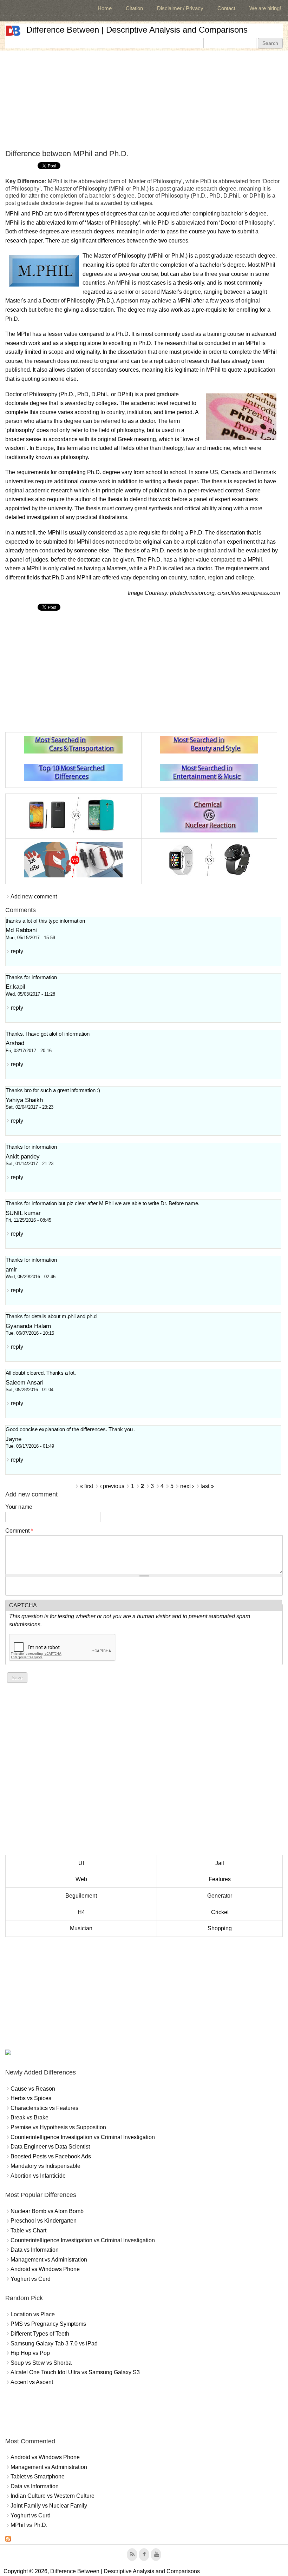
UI (81, 1863)
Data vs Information (35, 2250)
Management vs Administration (49, 2260)
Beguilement (81, 1896)
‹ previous (112, 1486)
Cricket (220, 1912)
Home (105, 8)
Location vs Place (33, 2314)
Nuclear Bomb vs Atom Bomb (47, 2211)
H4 (81, 1912)
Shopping (220, 1928)
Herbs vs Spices (31, 2098)
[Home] (13, 31)
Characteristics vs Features (44, 2108)
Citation (134, 8)
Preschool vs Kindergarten (44, 2221)
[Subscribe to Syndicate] (8, 2540)
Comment (19, 1531)
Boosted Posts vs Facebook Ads (51, 2156)
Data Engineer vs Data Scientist (50, 2147)
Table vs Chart (28, 2230)
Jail (220, 1863)
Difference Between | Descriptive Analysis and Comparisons (137, 30)
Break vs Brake (30, 2117)
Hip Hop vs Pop (30, 2353)
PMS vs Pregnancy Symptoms (48, 2324)
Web (81, 1879)
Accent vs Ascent (32, 2382)
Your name (19, 1507)
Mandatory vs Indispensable (45, 2166)
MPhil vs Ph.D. (29, 2525)
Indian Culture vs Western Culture (53, 2496)
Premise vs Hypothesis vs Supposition (58, 2127)
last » (207, 1486)
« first (86, 1486)
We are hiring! (265, 8)
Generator (220, 1896)
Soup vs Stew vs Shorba (41, 2363)
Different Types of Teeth (40, 2334)
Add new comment (34, 897)
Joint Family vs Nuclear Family (49, 2506)
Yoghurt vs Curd (31, 2279)
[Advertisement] (144, 100)
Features (220, 1879)
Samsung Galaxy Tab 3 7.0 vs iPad (54, 2343)
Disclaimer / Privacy (180, 8)
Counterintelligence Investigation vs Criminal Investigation (83, 2137)
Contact (226, 8)
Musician (81, 1928)
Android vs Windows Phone (45, 2269)
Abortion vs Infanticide (38, 2176)
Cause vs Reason (33, 2089)
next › (187, 1486)
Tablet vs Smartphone (38, 2477)
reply (17, 951)
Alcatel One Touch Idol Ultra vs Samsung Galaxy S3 (75, 2372)
